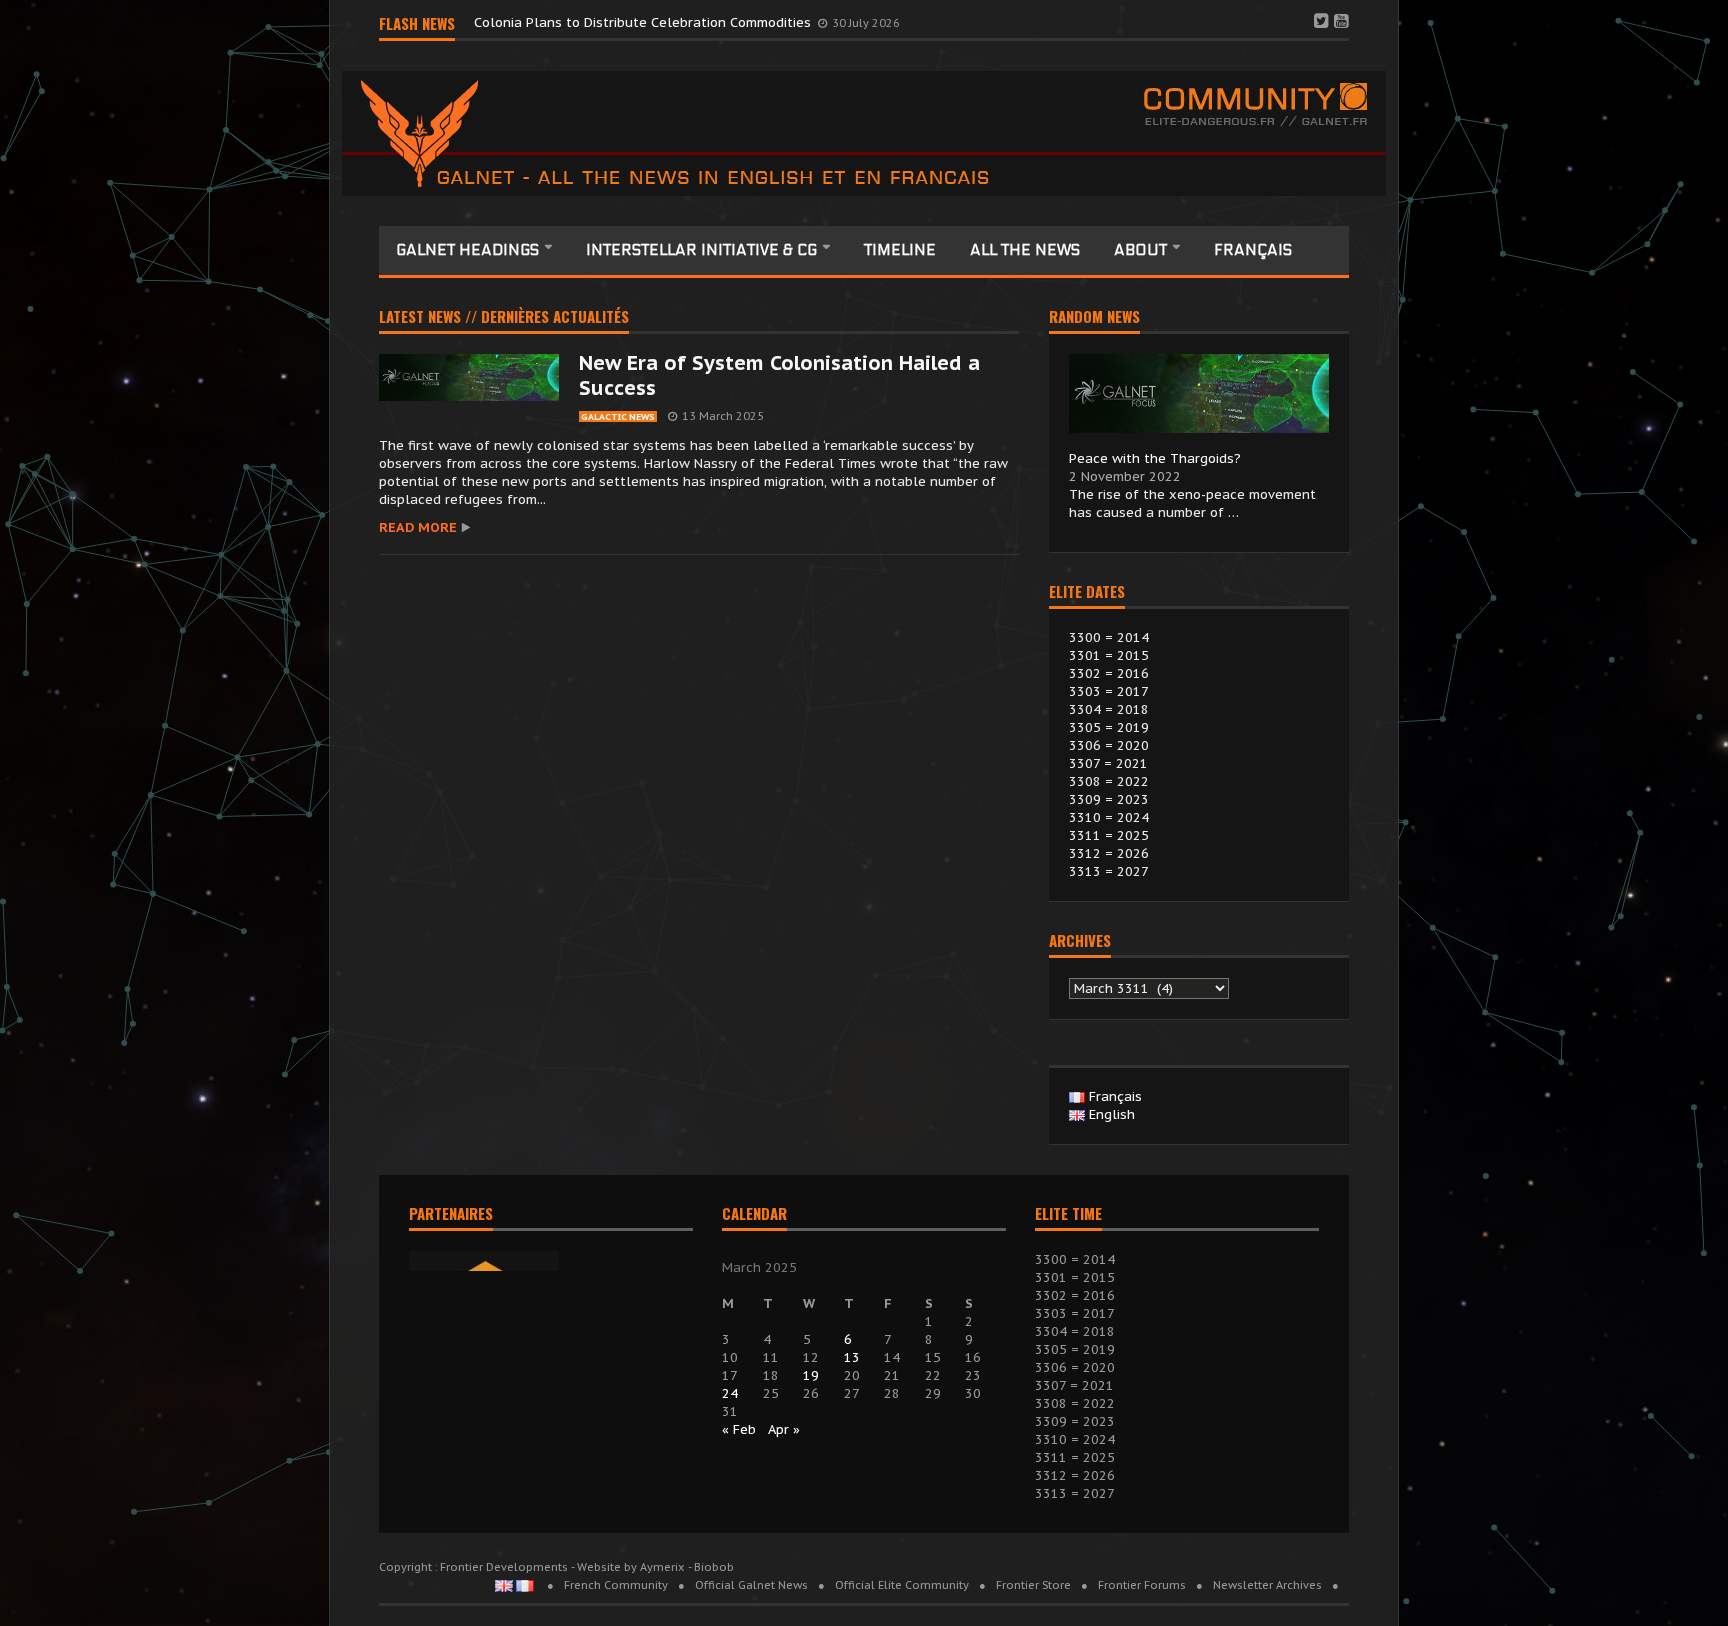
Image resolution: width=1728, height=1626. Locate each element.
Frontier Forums (1142, 1585)
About (1142, 250)
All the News (1025, 250)
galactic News (618, 416)
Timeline (900, 250)
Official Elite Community (902, 1585)
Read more (418, 527)
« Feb (739, 1429)
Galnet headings (469, 250)
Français (1253, 250)
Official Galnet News (751, 1585)
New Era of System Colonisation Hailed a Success (779, 375)
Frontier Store (1033, 1585)
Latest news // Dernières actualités (504, 318)
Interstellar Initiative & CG (703, 250)
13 (852, 1357)
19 (811, 1375)
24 (730, 1393)
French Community (616, 1585)
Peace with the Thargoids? (1155, 458)
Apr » (784, 1429)
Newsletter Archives (1267, 1585)
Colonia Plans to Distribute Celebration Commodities (644, 22)
